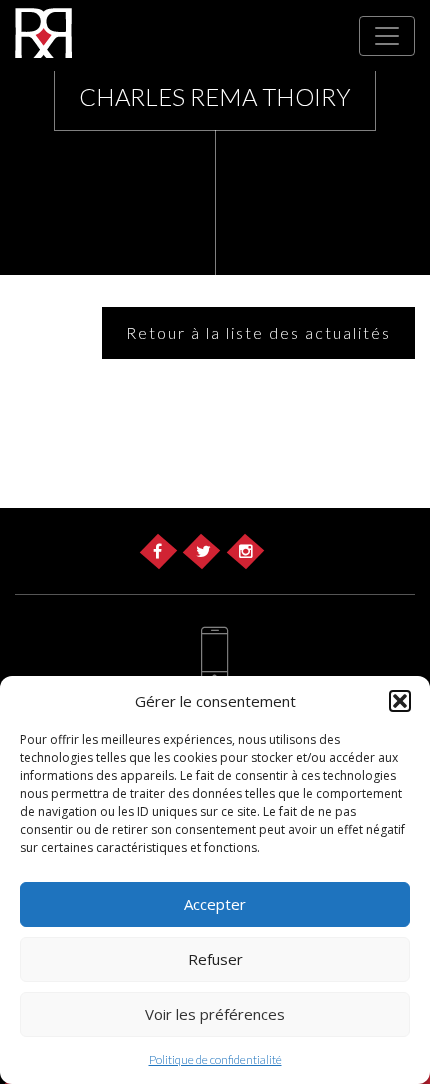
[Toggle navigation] (387, 36)
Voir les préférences (215, 1014)
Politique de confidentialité (215, 1059)
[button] (400, 701)
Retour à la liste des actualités (258, 332)
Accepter (215, 904)
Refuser (215, 959)
